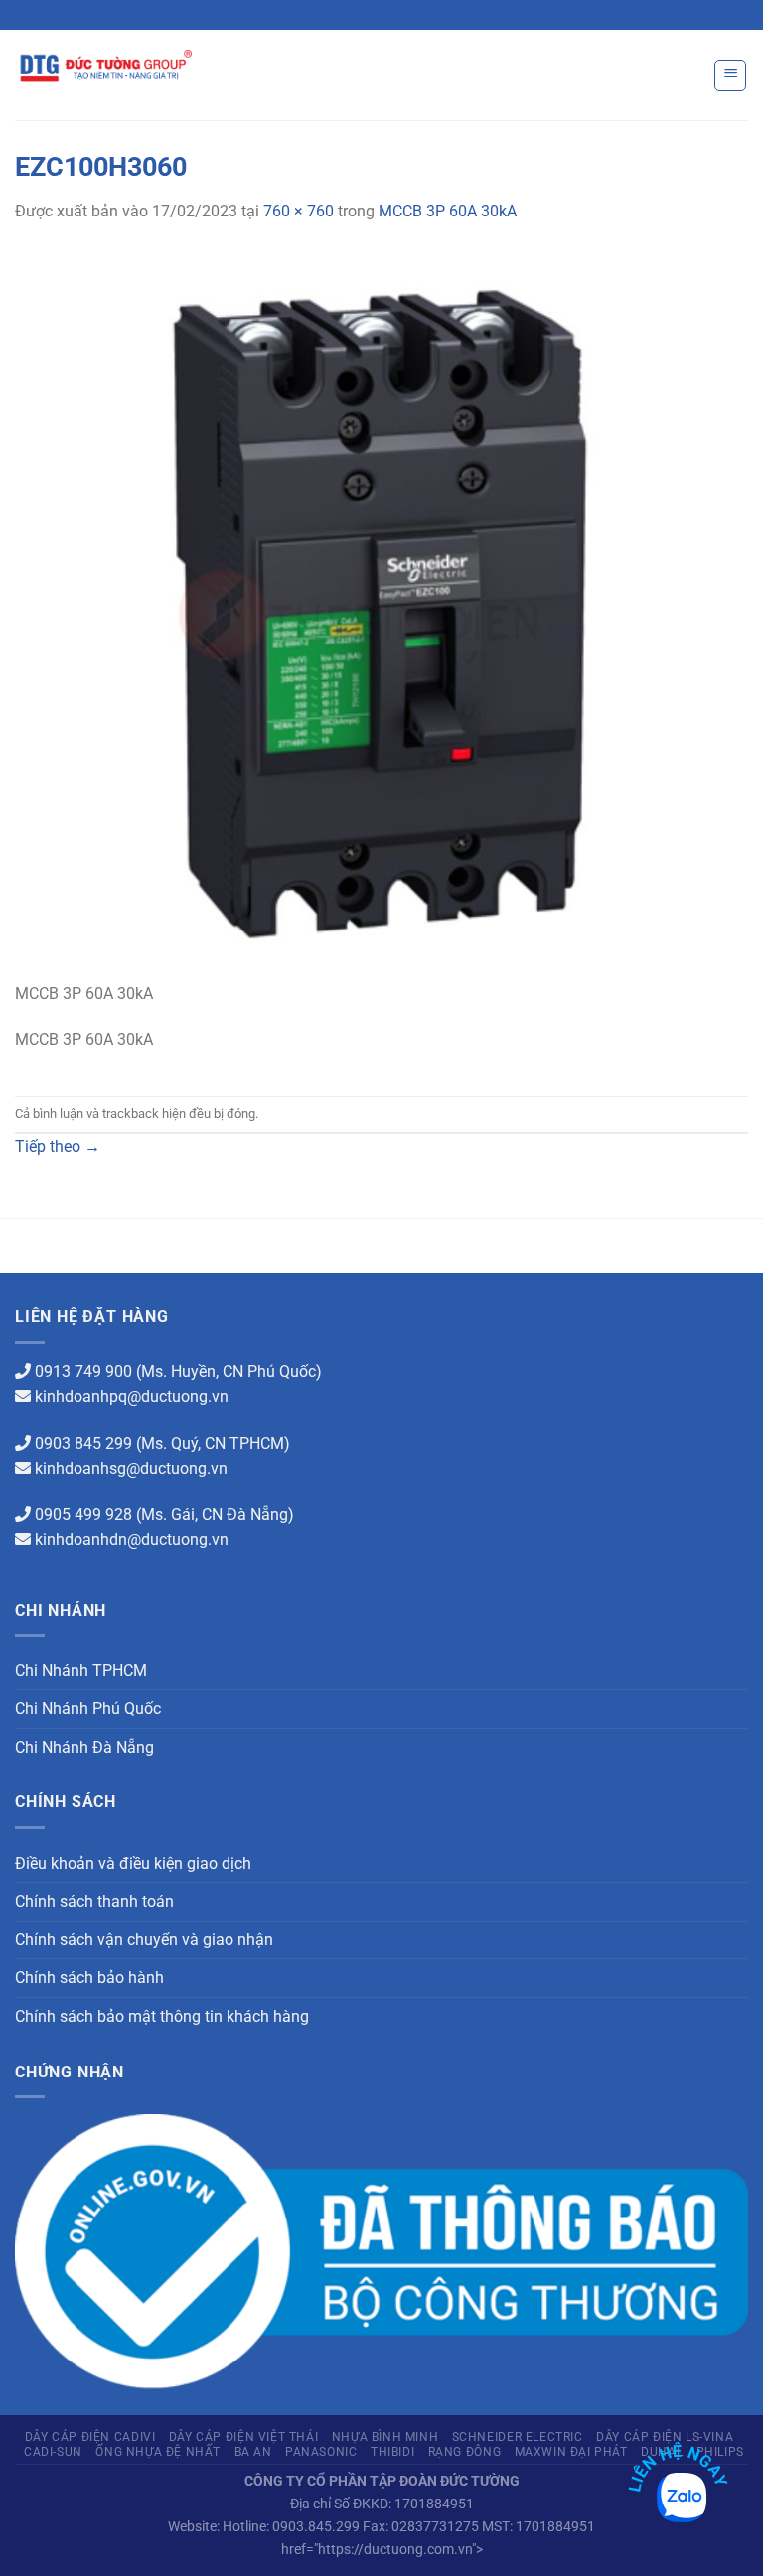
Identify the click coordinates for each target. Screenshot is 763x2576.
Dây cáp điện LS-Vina (665, 2437)
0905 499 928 (83, 1515)
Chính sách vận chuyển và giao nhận (144, 1940)
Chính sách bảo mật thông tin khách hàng (162, 2016)
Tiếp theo (58, 1146)
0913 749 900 (83, 1372)
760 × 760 (299, 211)
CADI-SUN (53, 2452)
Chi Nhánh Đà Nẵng (84, 1747)
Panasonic (321, 2452)
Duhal (662, 2452)
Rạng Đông (465, 2452)
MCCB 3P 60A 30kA (448, 211)
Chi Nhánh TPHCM (81, 1671)
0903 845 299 (83, 1443)
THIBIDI (392, 2452)
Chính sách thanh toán (94, 1901)
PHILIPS (720, 2452)
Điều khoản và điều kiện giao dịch (133, 1863)
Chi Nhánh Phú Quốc (88, 1709)
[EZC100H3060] (381, 613)
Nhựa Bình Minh (385, 2437)
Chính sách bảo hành (89, 1978)
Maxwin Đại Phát (571, 2452)
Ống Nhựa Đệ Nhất (158, 2452)
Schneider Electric (518, 2437)
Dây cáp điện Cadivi (90, 2437)
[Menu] (730, 75)
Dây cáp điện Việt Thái (243, 2437)
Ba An (253, 2452)
